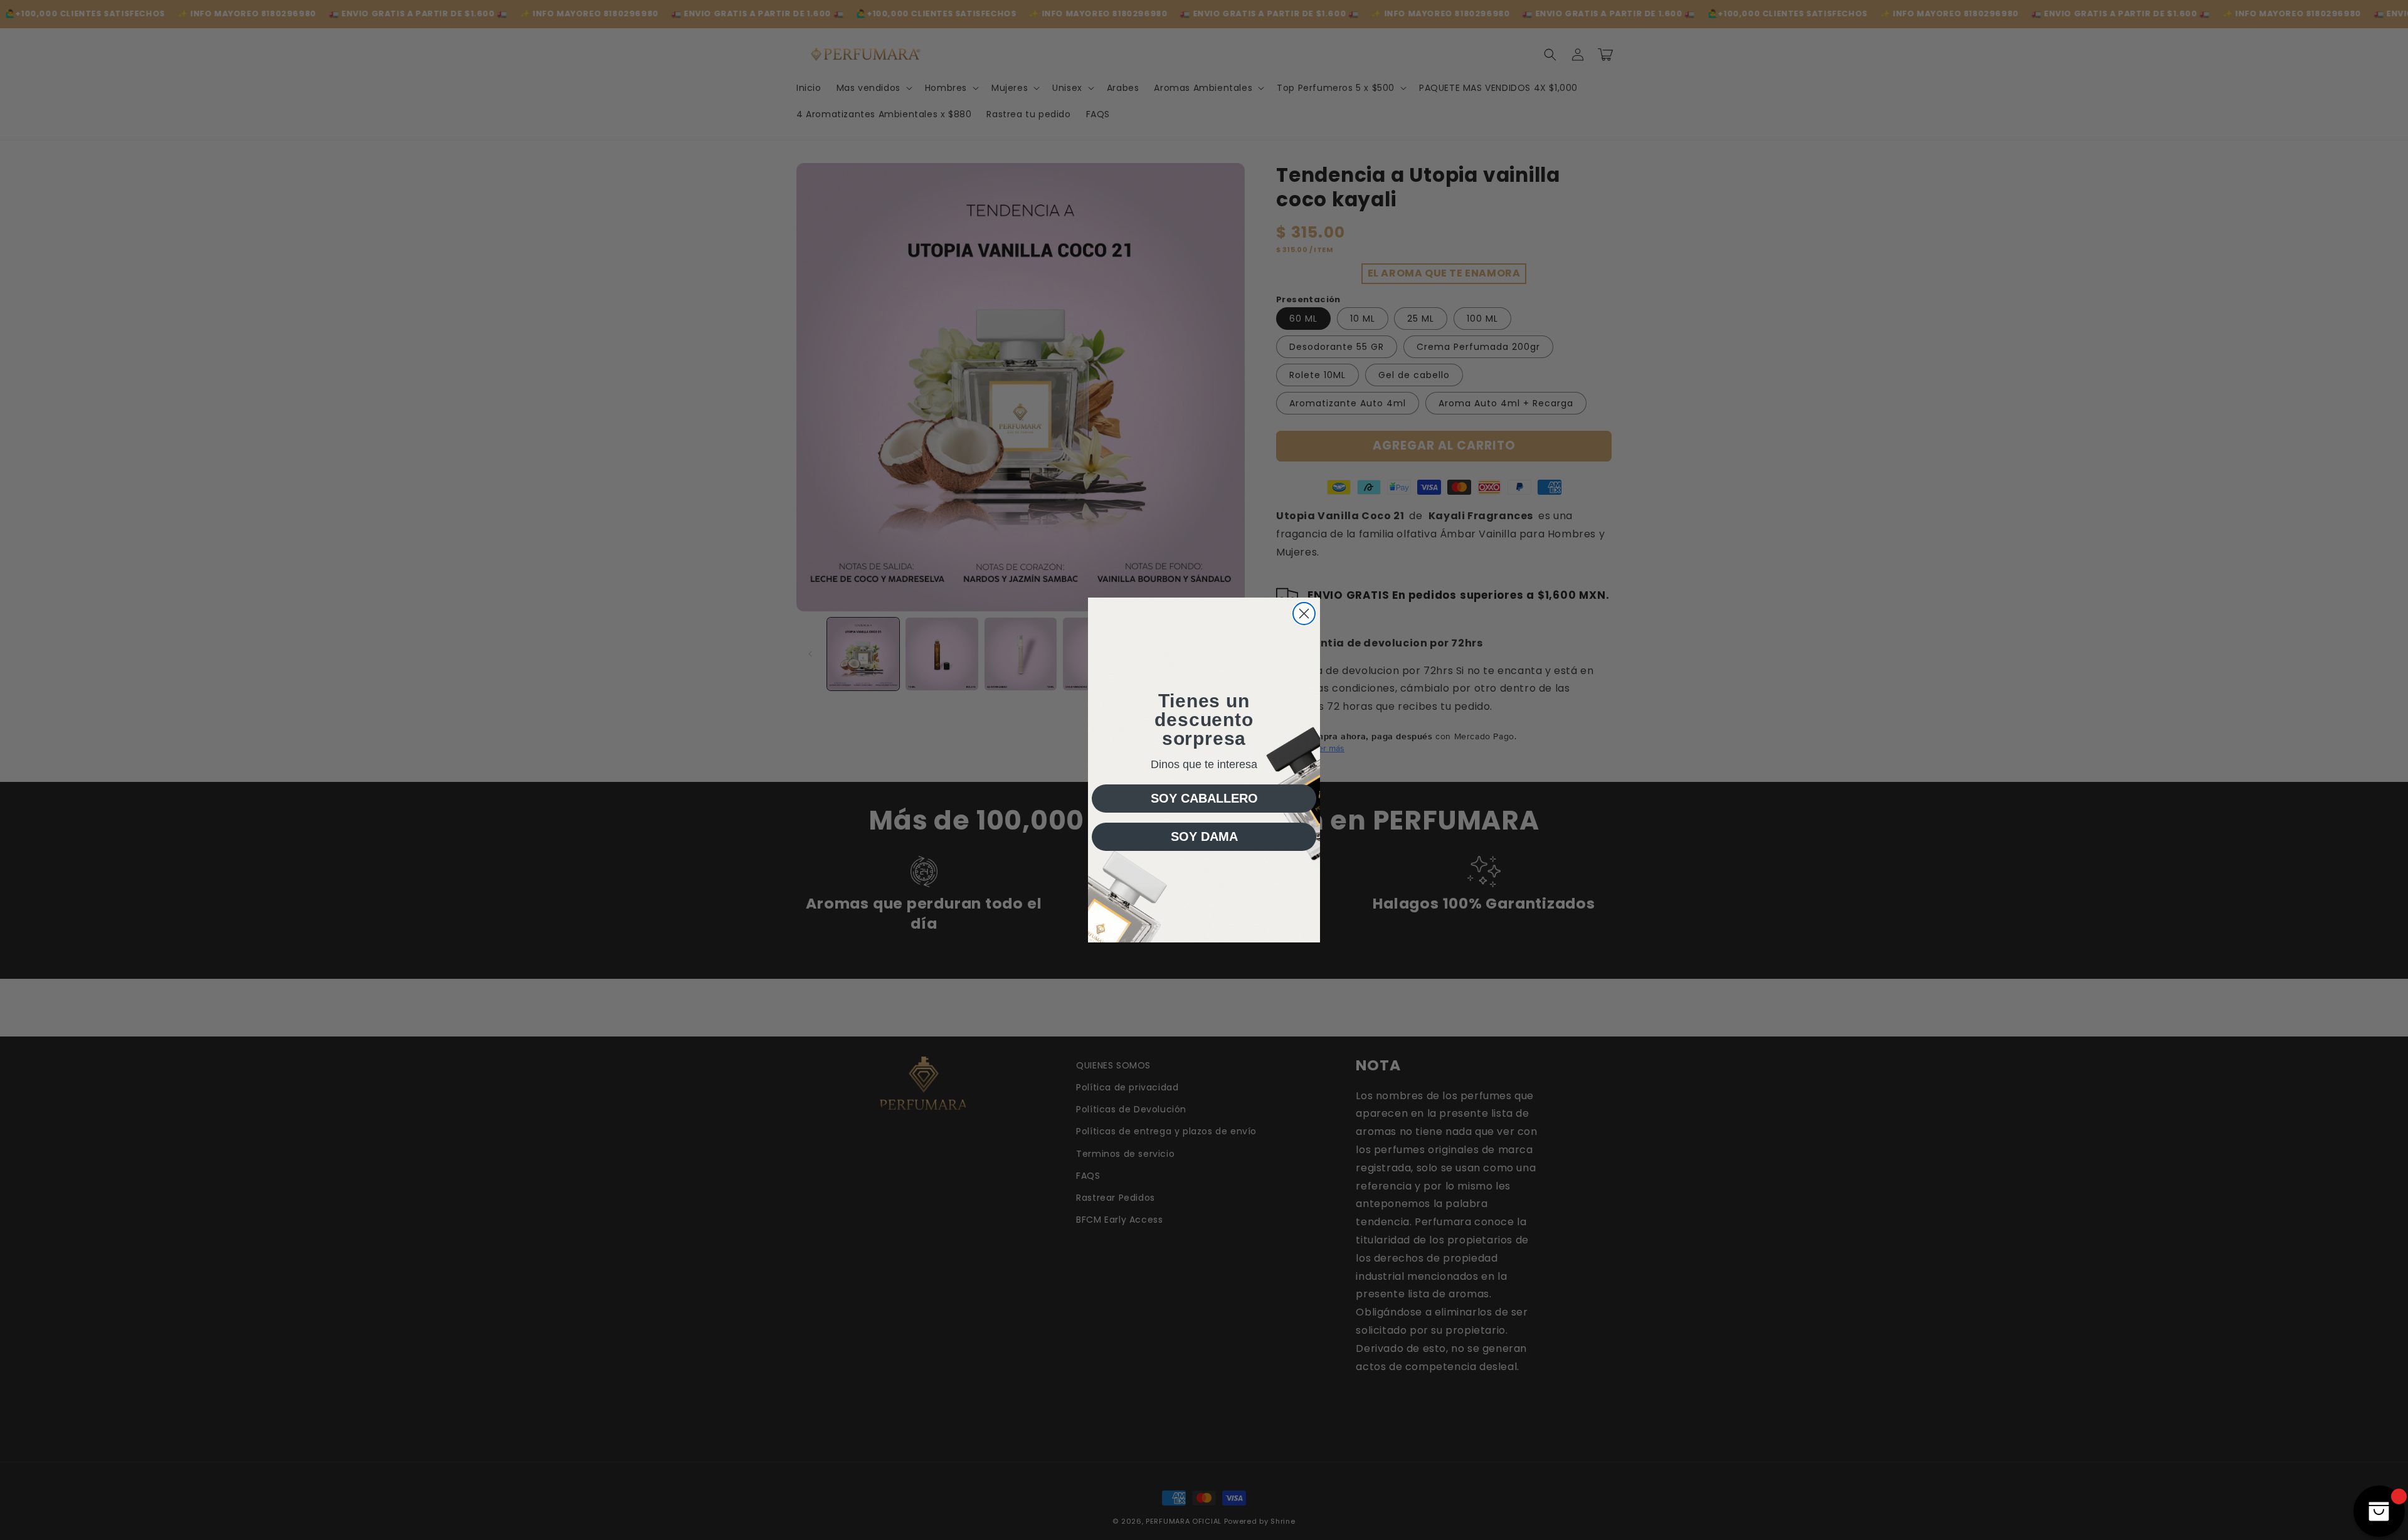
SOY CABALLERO (1204, 798)
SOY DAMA (1204, 836)
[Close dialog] (1304, 614)
